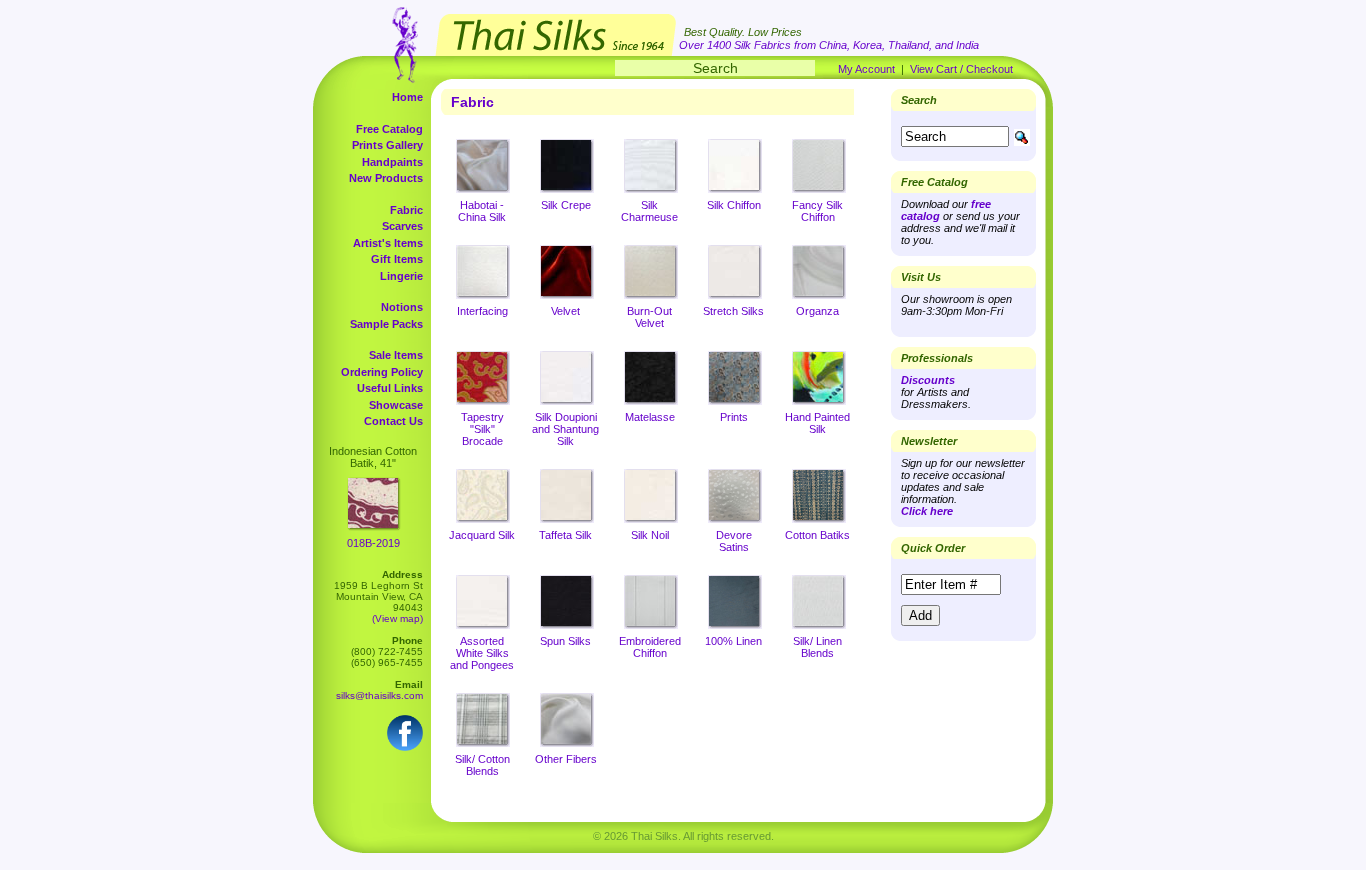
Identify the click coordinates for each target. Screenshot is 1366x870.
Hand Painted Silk (817, 423)
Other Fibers (566, 759)
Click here (927, 511)
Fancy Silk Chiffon (817, 211)
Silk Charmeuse (649, 211)
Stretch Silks (733, 311)
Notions (402, 307)
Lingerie (401, 276)
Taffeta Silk (565, 535)
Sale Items (396, 355)
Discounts (928, 380)
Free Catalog (389, 129)
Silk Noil (650, 535)
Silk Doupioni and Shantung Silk (565, 429)
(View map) (397, 618)
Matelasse (650, 417)
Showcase (396, 405)
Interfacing (482, 311)
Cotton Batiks (817, 535)
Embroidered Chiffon (650, 647)
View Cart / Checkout (961, 69)
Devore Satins (734, 541)
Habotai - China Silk (482, 211)
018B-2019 (373, 543)
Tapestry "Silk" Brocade (482, 429)
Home (407, 97)
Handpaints (392, 162)
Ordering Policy (382, 372)
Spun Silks (565, 641)
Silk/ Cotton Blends (482, 765)
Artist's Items (388, 243)
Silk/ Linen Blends (817, 647)
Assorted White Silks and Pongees (482, 653)
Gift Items (397, 259)
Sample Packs (386, 324)
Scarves (402, 226)
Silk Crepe (566, 205)
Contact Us (393, 421)
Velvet (565, 311)
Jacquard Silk (482, 535)
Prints (734, 417)
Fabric (406, 210)
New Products (386, 178)
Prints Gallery (387, 145)
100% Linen (733, 641)
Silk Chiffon (734, 205)
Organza (817, 311)
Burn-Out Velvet (649, 317)
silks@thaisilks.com (379, 695)
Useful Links (390, 388)
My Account (866, 69)
